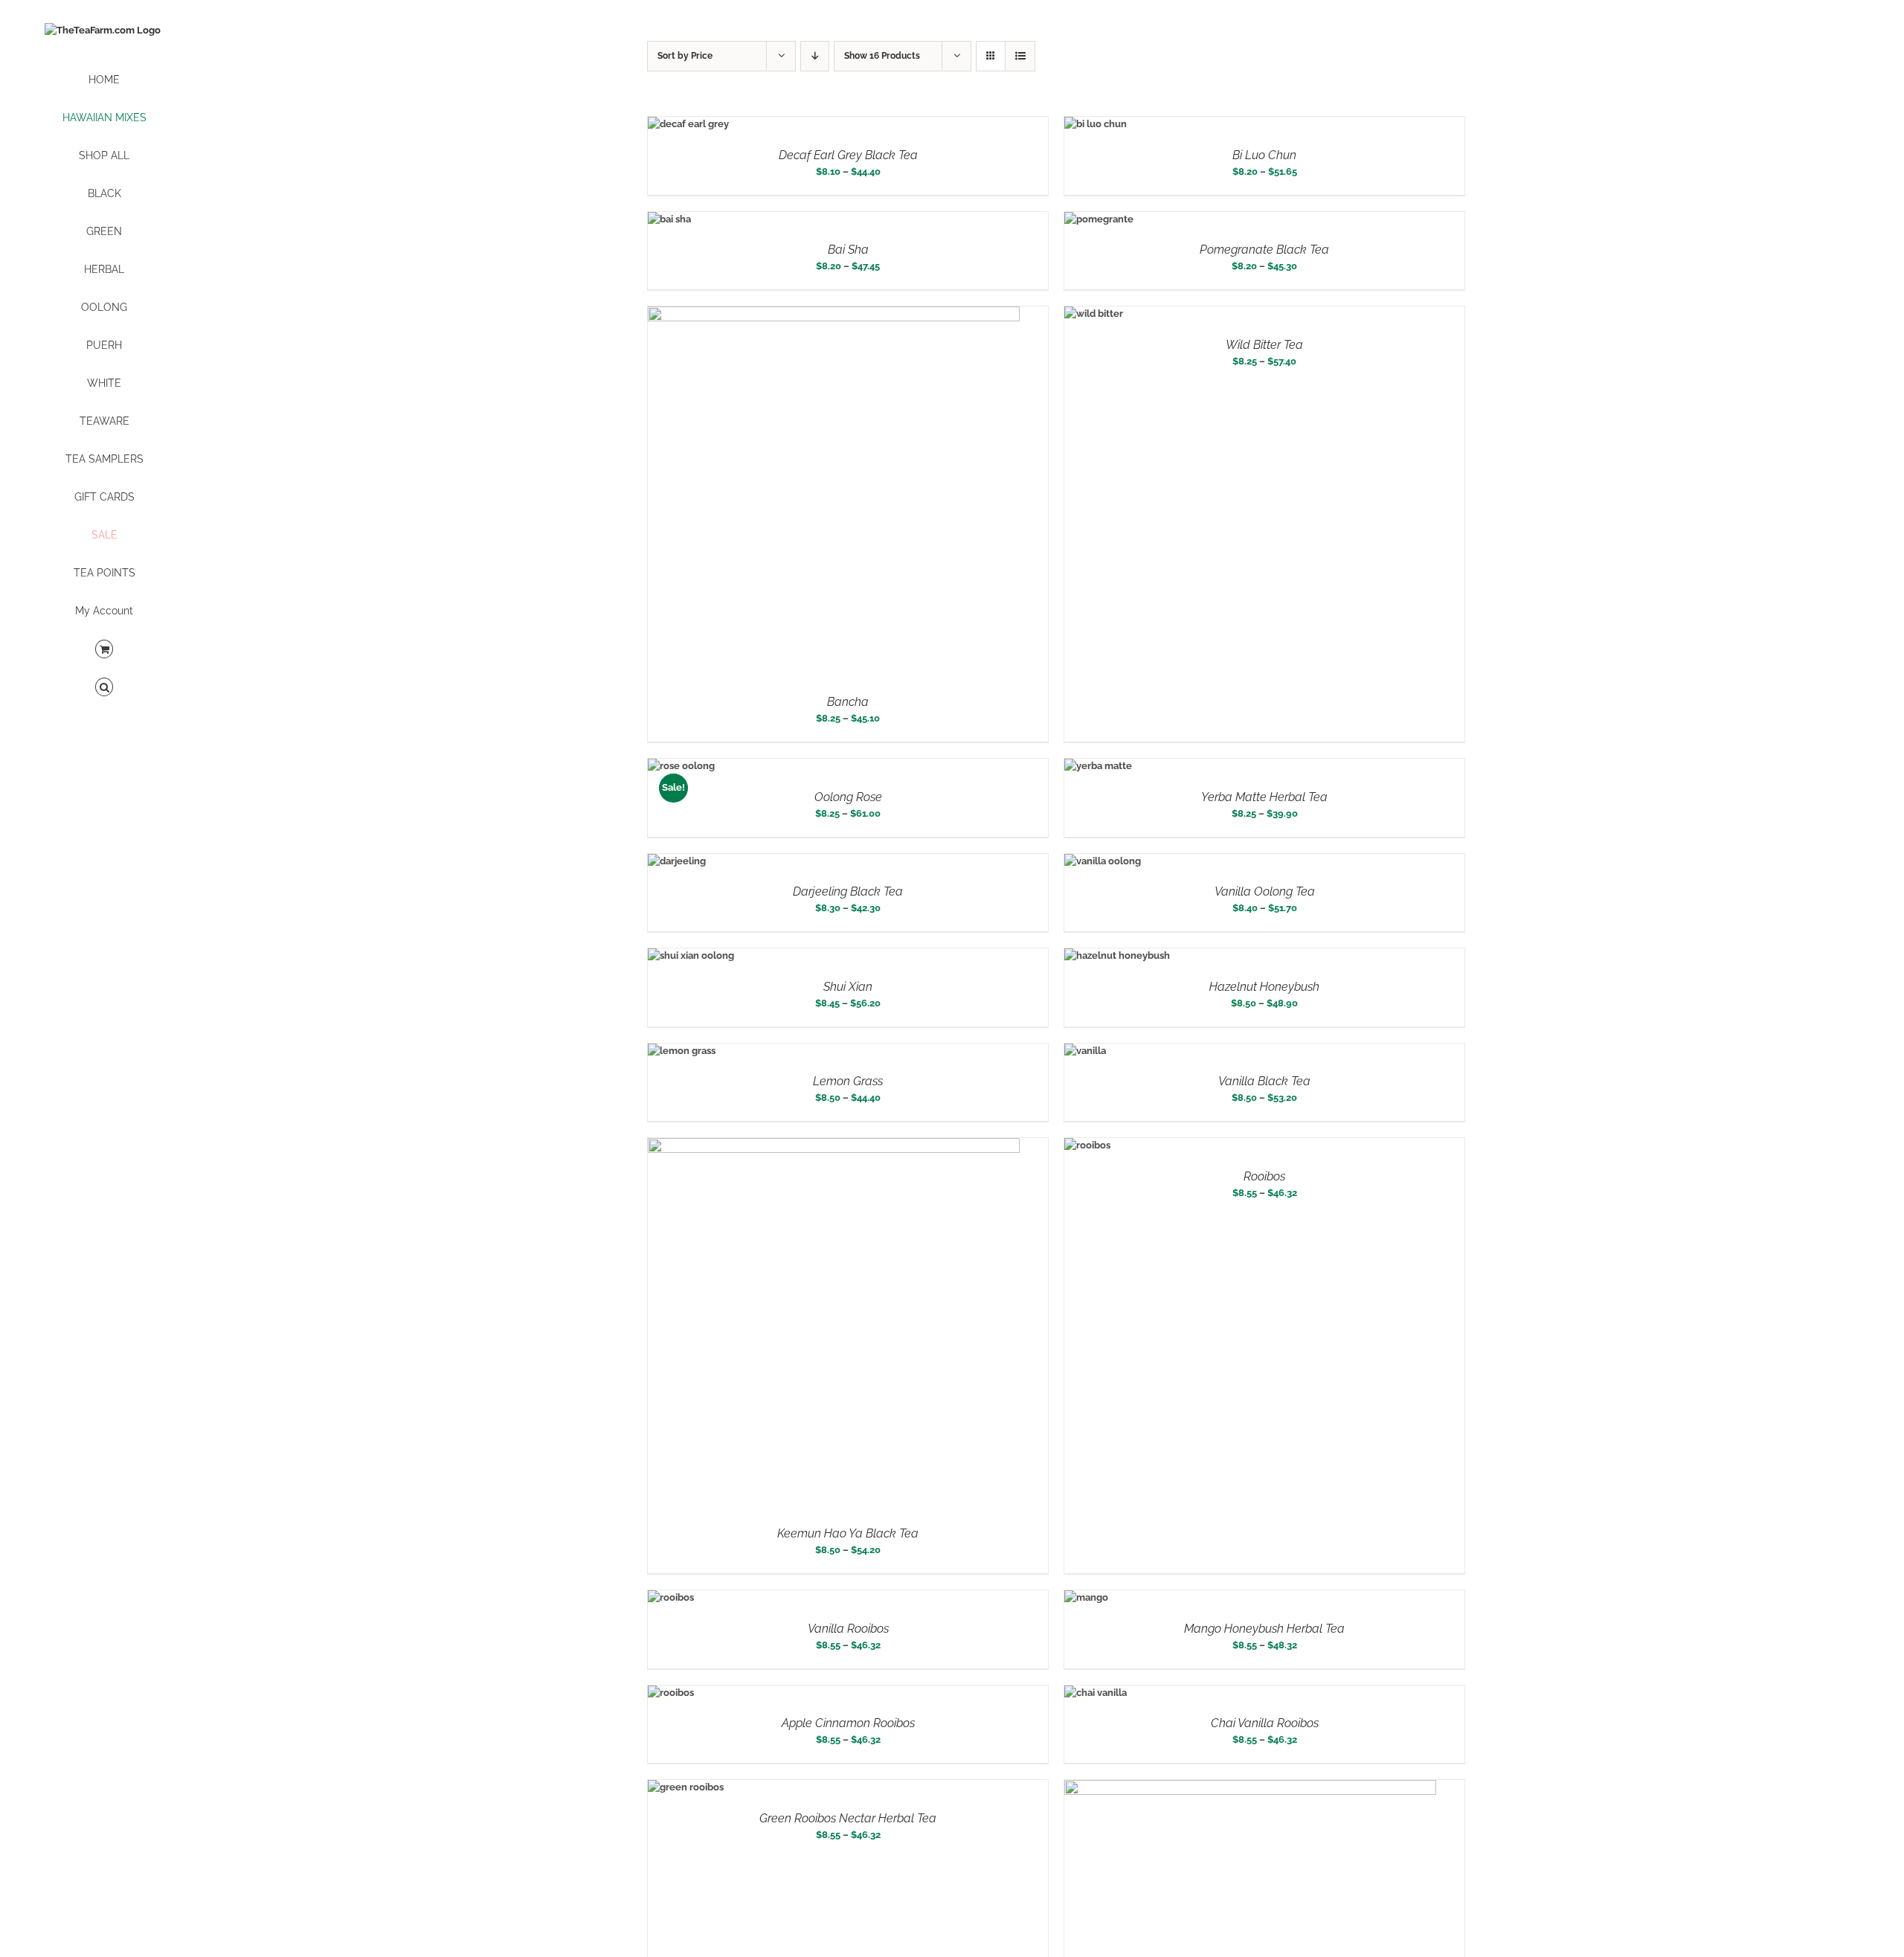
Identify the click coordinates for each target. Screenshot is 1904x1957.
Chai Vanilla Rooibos (1265, 1723)
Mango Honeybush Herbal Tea (1264, 1629)
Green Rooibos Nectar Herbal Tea (848, 1818)
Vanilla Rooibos (848, 1629)
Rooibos (1264, 1176)
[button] (104, 688)
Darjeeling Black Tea (848, 891)
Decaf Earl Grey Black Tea (848, 155)
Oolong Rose (848, 797)
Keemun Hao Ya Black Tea (848, 1533)
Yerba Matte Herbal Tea (1264, 797)
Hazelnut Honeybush (1264, 987)
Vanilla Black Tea (1264, 1081)
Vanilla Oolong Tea (1265, 891)
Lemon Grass (848, 1081)
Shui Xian (848, 987)
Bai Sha (848, 250)
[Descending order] (815, 56)
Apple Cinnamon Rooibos (848, 1723)
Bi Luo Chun (1264, 155)
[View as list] (1020, 56)
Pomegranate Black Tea (1264, 250)
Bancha (848, 702)
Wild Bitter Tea (1264, 345)
